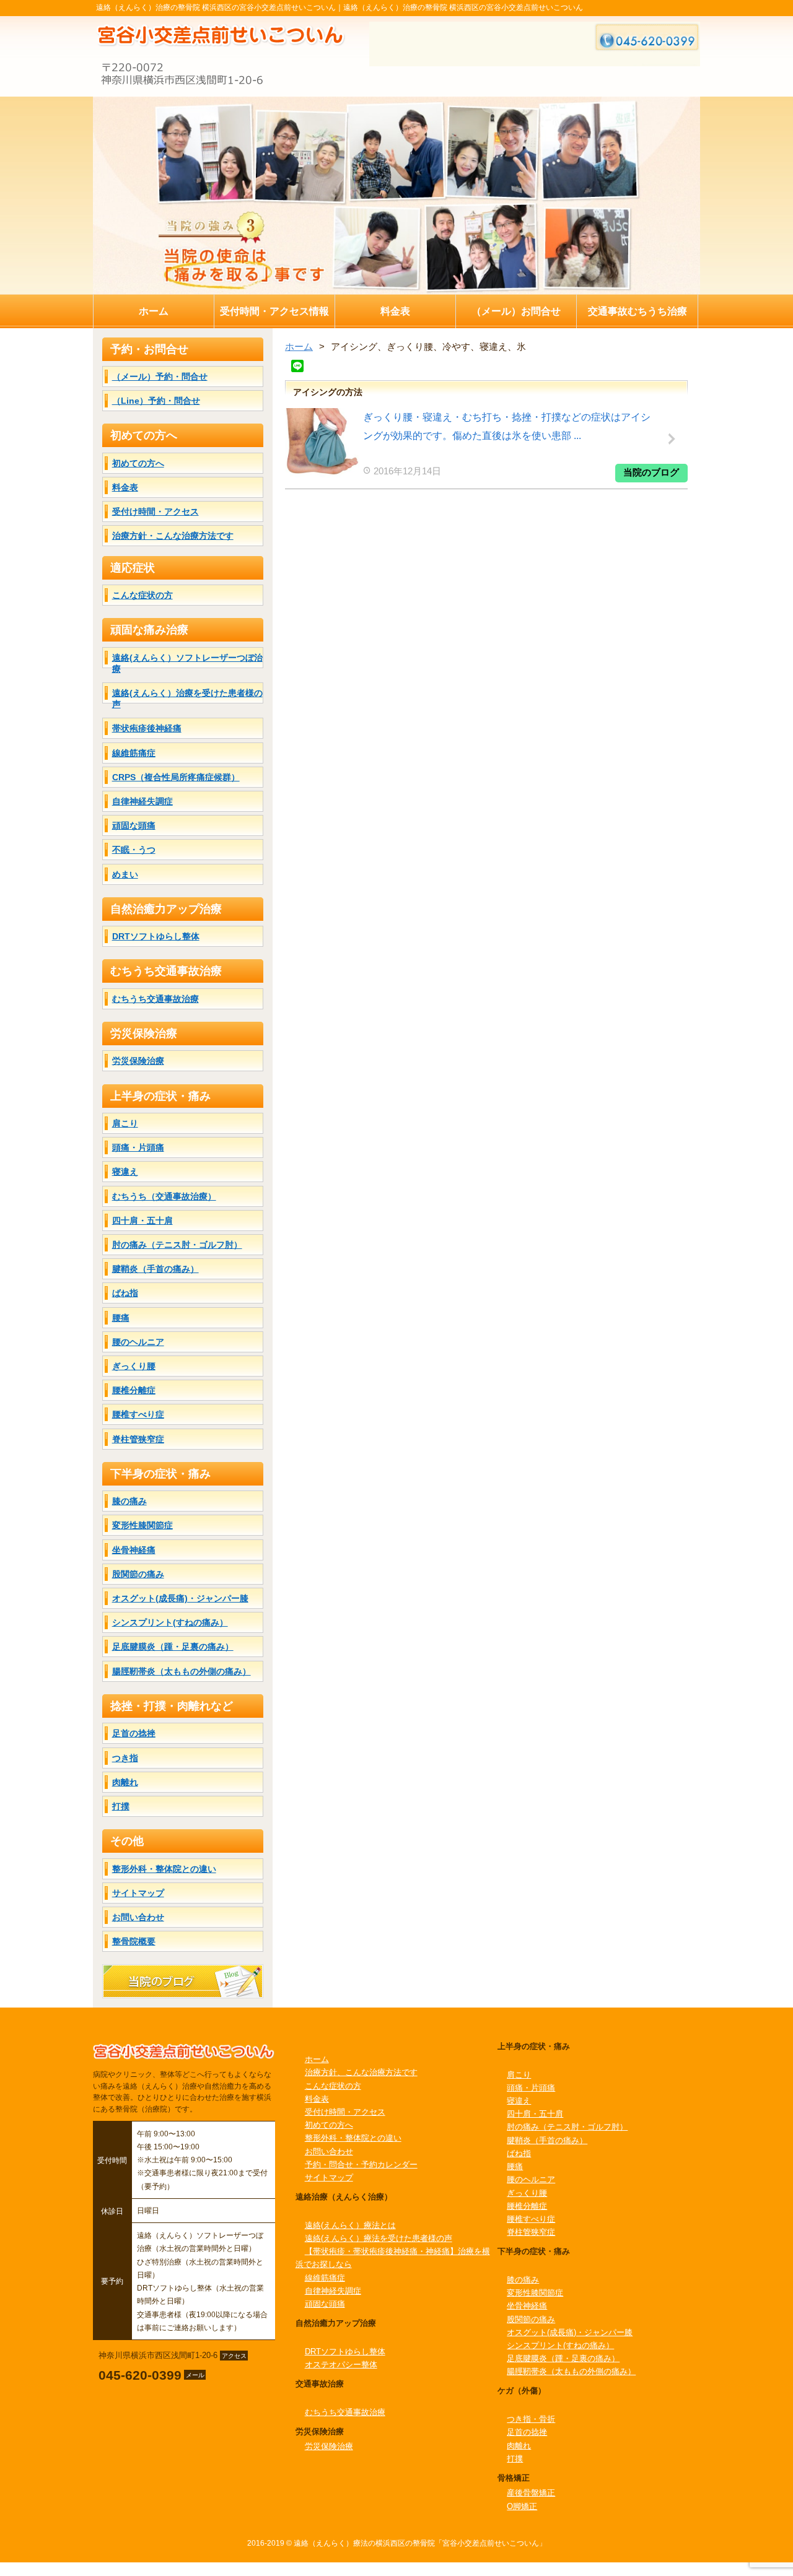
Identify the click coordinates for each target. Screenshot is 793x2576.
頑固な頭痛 (134, 825)
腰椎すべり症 (138, 1414)
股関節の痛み (138, 1574)
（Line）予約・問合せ (156, 401)
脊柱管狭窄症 (138, 1439)
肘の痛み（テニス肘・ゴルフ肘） (177, 1245)
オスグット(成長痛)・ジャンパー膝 (180, 1598)
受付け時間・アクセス (156, 511)
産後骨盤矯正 (531, 2493)
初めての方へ (138, 463)
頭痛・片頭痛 (138, 1147)
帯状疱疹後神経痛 (147, 728)
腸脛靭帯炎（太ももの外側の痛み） (182, 1671)
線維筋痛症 (134, 753)
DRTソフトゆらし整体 (156, 936)
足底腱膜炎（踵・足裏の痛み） (173, 1647)
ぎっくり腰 (134, 1366)
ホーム (154, 311)
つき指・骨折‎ (531, 2419)
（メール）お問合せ (516, 311)
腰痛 (121, 1318)
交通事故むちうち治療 (637, 311)
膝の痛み (129, 1501)
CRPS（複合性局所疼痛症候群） (176, 777)
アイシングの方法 (328, 392)
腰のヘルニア (138, 1342)
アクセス (234, 2355)
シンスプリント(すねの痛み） (170, 1622)
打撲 (121, 1806)
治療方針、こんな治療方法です (361, 2072)
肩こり (125, 1123)
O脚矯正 (522, 2506)
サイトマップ (138, 1893)
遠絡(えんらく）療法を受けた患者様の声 (379, 2238)
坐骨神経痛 (134, 1550)
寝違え (125, 1172)
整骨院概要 (134, 1941)
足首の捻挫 (134, 1733)
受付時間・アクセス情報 (274, 311)
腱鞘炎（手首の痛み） (156, 1269)
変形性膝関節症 (142, 1525)
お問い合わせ (138, 1917)
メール (195, 2375)
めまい (125, 874)
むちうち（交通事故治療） (164, 1196)
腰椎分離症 (134, 1390)
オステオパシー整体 (341, 2365)
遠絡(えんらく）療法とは (350, 2225)
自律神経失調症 (142, 801)
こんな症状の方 (142, 595)
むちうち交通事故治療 (156, 999)
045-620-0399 (140, 2375)
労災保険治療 (138, 1061)
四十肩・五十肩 (142, 1221)
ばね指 (125, 1293)
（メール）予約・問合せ (160, 376)
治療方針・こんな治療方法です (173, 536)
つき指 (125, 1758)
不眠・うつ (134, 850)
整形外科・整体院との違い (164, 1869)
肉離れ (125, 1782)
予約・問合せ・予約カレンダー (361, 2165)
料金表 (395, 311)
